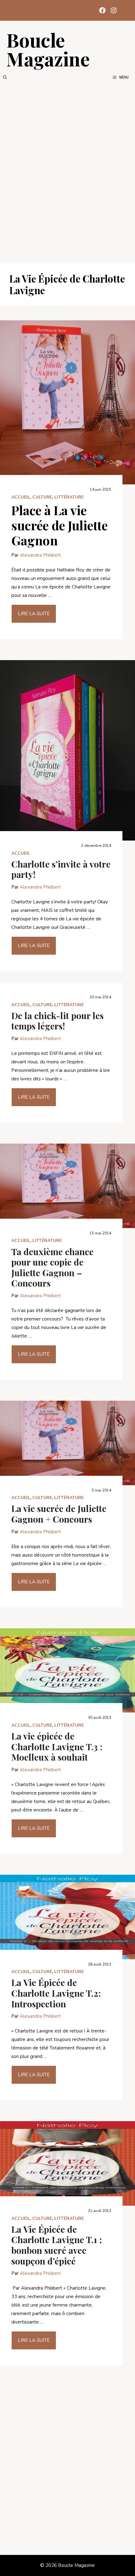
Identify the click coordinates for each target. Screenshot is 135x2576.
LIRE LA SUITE (34, 614)
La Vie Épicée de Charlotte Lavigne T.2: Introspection (56, 1993)
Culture (42, 497)
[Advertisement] (67, 172)
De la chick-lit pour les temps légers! (57, 1021)
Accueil (21, 497)
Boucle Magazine (48, 49)
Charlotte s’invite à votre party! (61, 869)
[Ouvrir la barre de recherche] (5, 77)
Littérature (69, 497)
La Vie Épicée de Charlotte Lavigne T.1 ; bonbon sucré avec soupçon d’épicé (57, 2245)
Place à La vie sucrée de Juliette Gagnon (59, 525)
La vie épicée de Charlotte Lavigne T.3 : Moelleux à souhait (57, 1746)
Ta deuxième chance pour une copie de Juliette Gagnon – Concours (52, 1267)
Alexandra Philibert (40, 555)
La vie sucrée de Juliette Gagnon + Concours (59, 1514)
